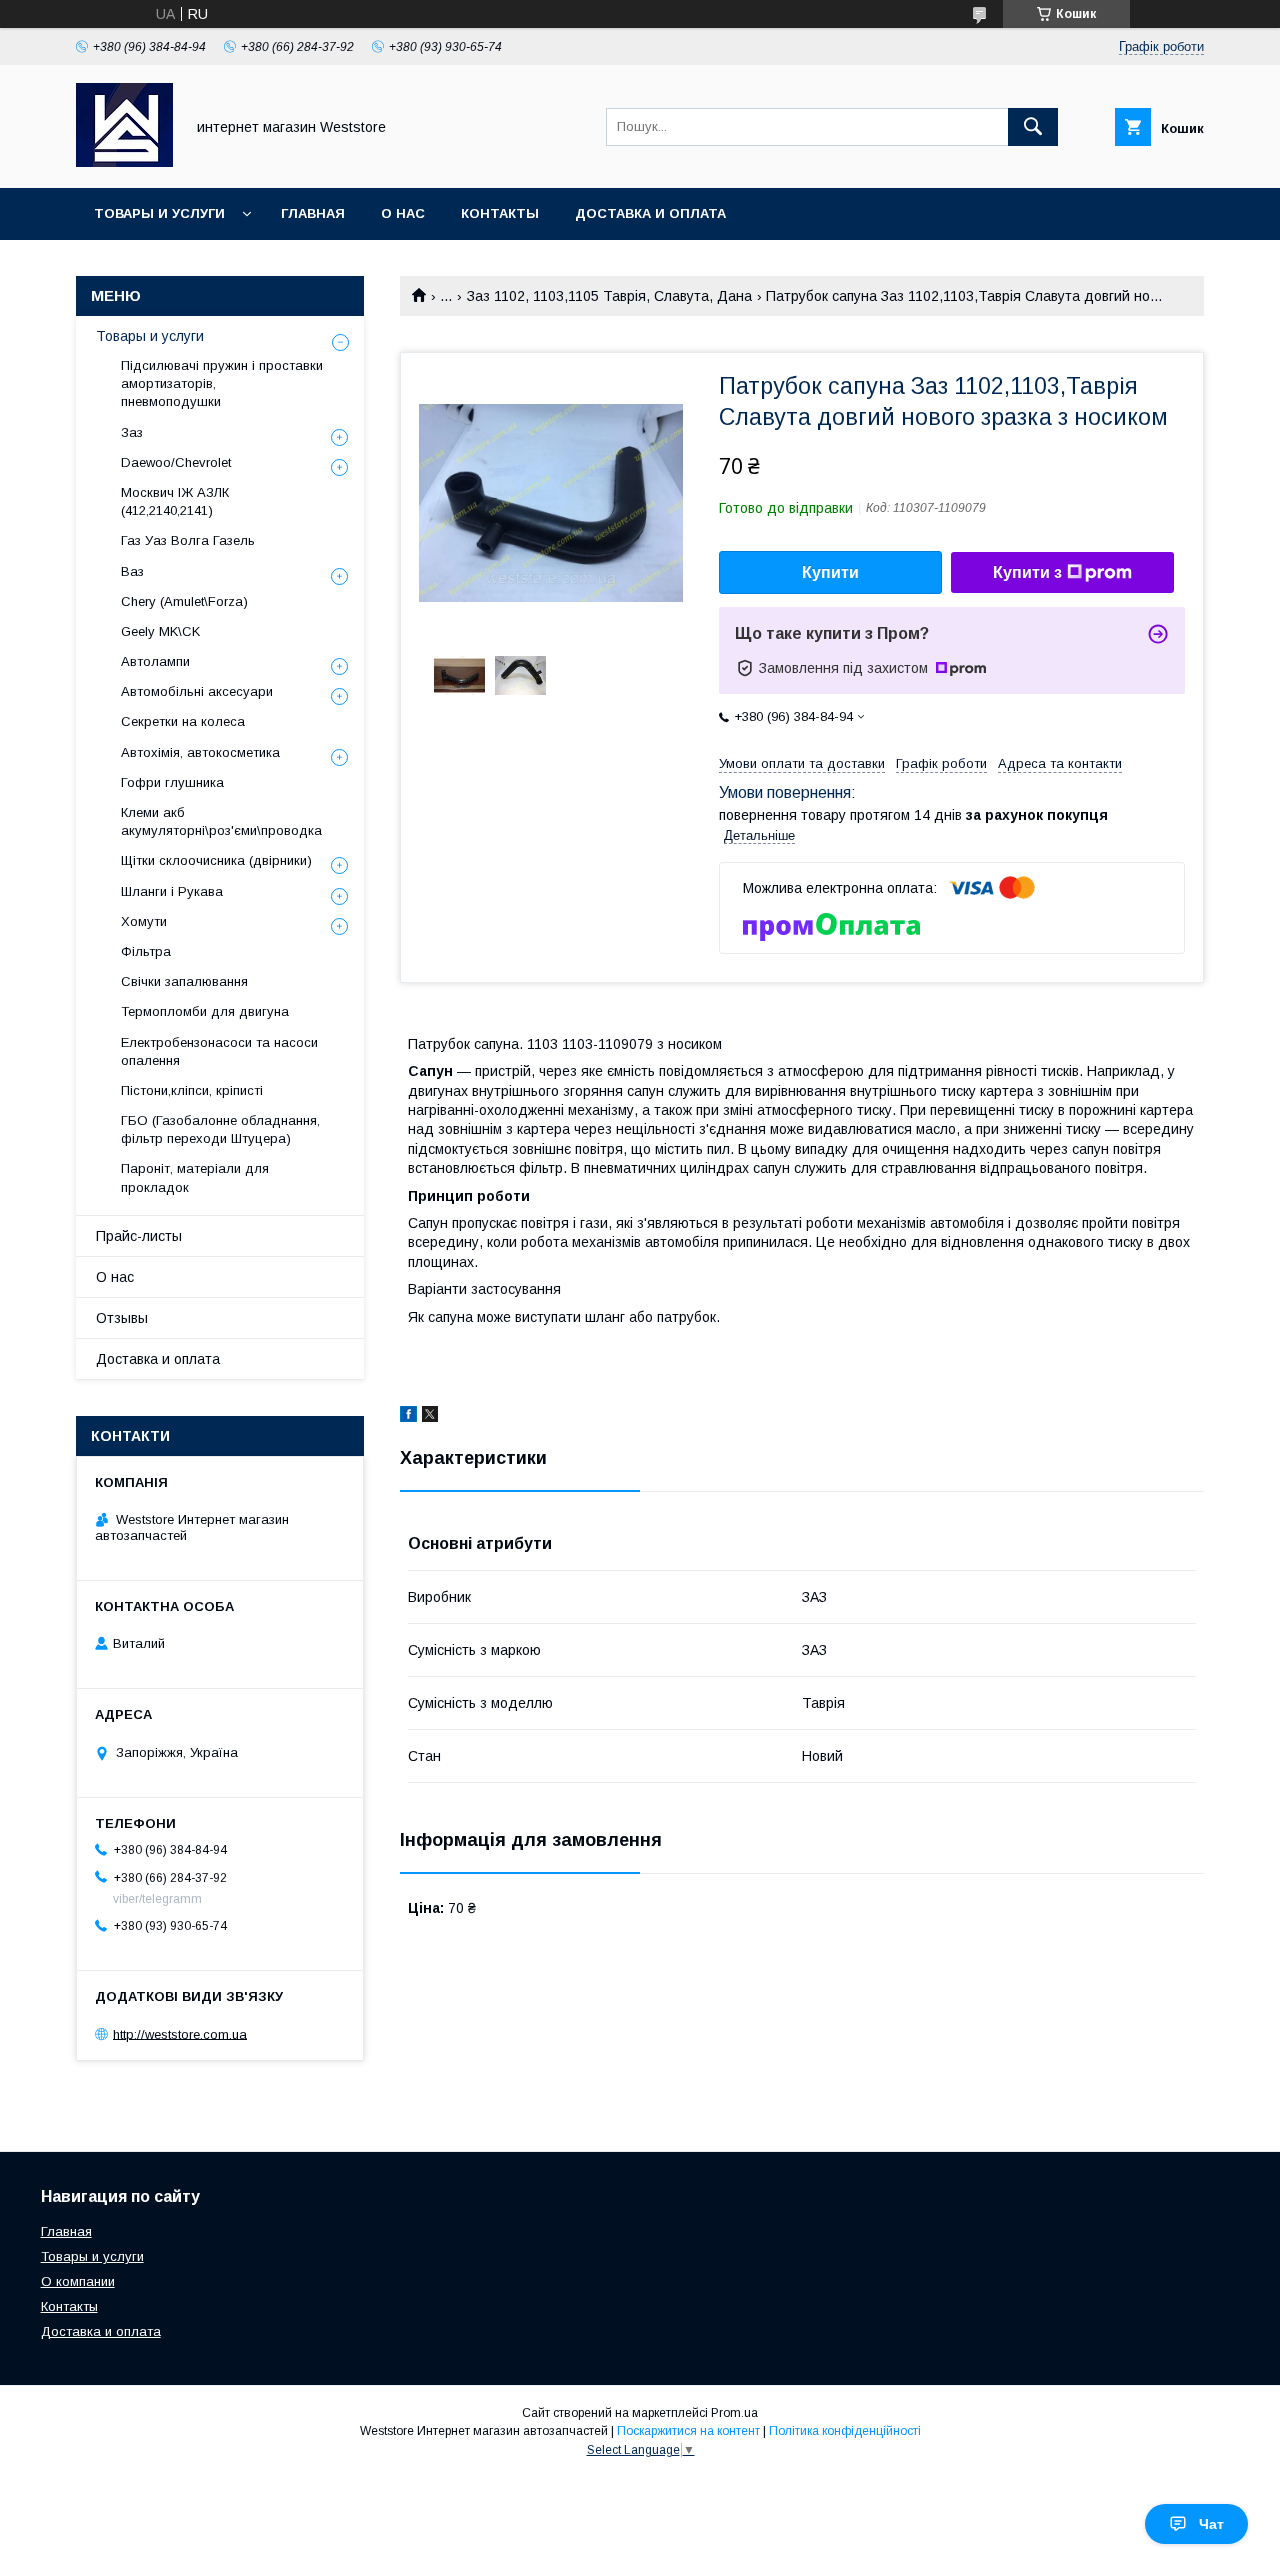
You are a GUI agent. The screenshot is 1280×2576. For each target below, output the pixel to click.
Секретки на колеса (183, 721)
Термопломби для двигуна (205, 1011)
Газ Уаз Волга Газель (188, 540)
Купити (830, 572)
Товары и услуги (159, 213)
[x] (430, 1417)
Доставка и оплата (650, 213)
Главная (313, 213)
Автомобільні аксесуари (197, 691)
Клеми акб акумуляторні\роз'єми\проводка (221, 821)
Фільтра (146, 951)
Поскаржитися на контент (688, 2431)
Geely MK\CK (160, 631)
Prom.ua (734, 2413)
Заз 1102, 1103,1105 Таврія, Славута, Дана (609, 296)
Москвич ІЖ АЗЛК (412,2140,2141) (175, 501)
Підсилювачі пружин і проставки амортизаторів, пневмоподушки (222, 383)
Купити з (1027, 572)
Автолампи (155, 661)
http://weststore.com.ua (180, 2033)
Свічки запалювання (184, 981)
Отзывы (122, 1318)
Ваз (132, 571)
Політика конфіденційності (845, 2431)
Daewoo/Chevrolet (176, 462)
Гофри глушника (172, 782)
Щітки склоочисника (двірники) (216, 860)
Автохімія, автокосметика (200, 752)
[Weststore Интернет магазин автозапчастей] (124, 162)
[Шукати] (1033, 127)
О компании (78, 2281)
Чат (1211, 2524)
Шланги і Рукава (172, 891)
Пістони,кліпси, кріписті (192, 1090)
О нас (403, 213)
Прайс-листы (139, 1236)
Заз (132, 432)
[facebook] (408, 1417)
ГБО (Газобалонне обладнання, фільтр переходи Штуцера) (220, 1129)
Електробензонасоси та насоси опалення (219, 1051)
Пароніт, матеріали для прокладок (195, 1177)
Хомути (144, 921)
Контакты (500, 213)
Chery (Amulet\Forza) (184, 601)
